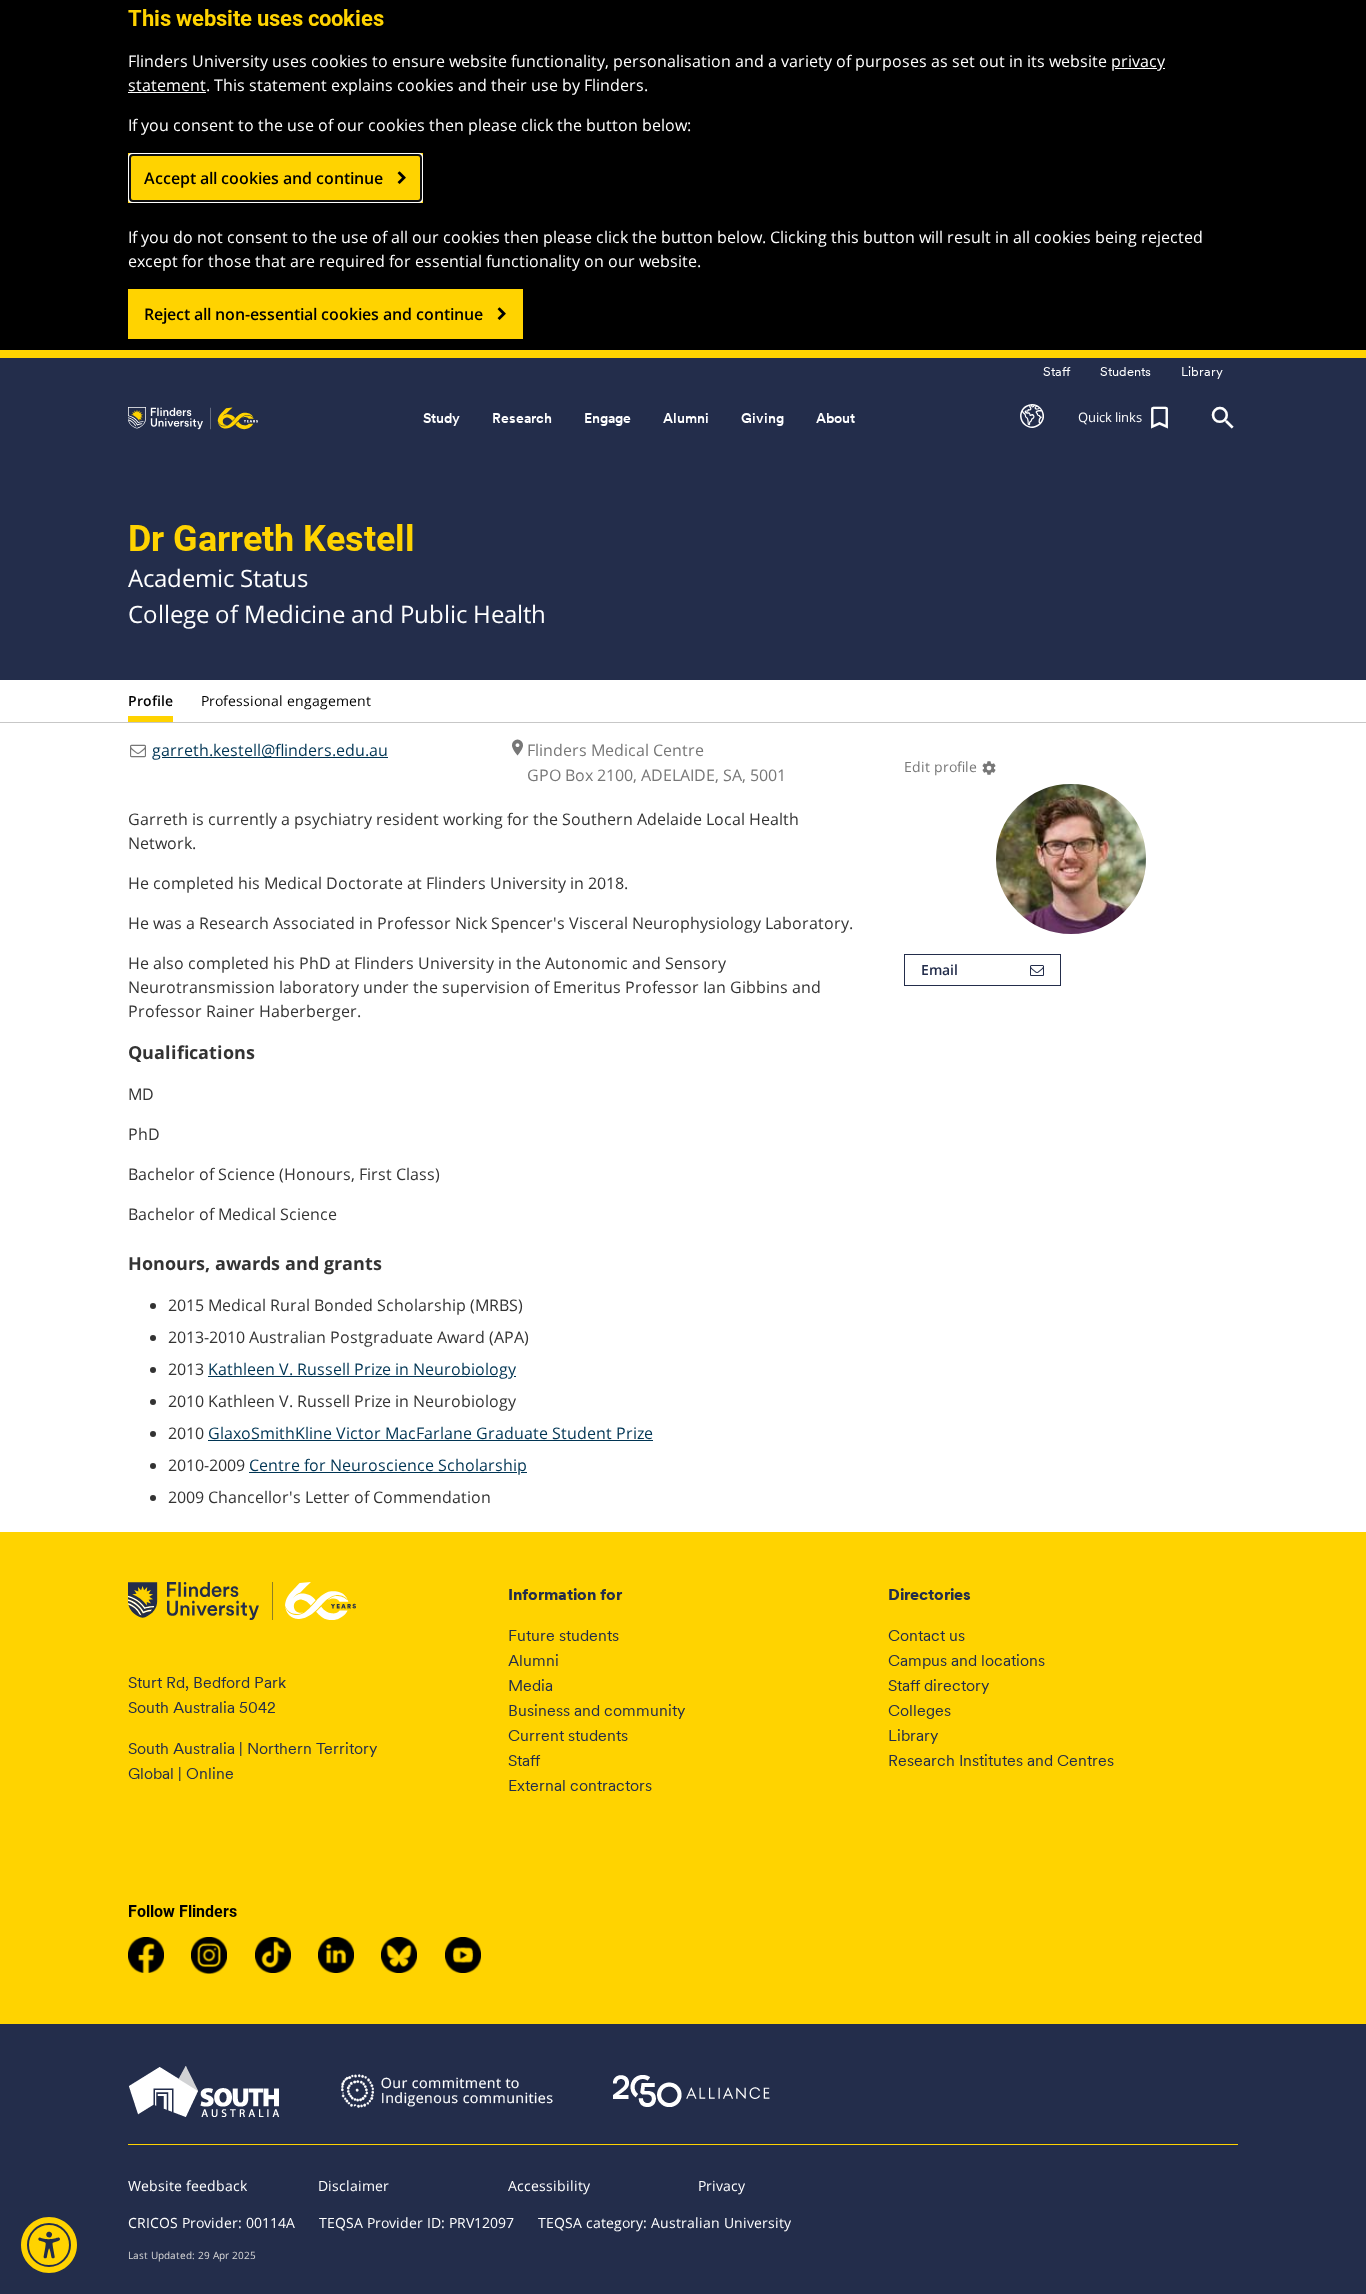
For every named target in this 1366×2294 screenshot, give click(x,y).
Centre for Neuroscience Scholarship (388, 1465)
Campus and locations (966, 1660)
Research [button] (522, 418)
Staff (524, 1760)
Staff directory (938, 1685)
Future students (563, 1635)
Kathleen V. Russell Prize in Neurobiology (362, 1369)
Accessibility (549, 2185)
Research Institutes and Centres (1001, 1760)
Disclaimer (353, 2185)
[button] (1032, 418)
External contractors (580, 1785)
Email (939, 969)
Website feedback (187, 2185)
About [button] (835, 418)
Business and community (596, 1710)
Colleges (919, 1710)
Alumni (533, 1660)
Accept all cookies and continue (263, 178)
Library (913, 1735)
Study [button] (441, 418)
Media (530, 1685)
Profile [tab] (150, 700)
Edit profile (950, 766)
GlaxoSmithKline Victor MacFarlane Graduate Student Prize (430, 1433)
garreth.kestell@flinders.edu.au (270, 750)
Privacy (721, 2185)
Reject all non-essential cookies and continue (313, 314)
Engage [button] (607, 418)
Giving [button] (762, 418)
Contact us (926, 1635)
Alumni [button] (686, 418)
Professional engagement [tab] (286, 700)
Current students (568, 1735)
